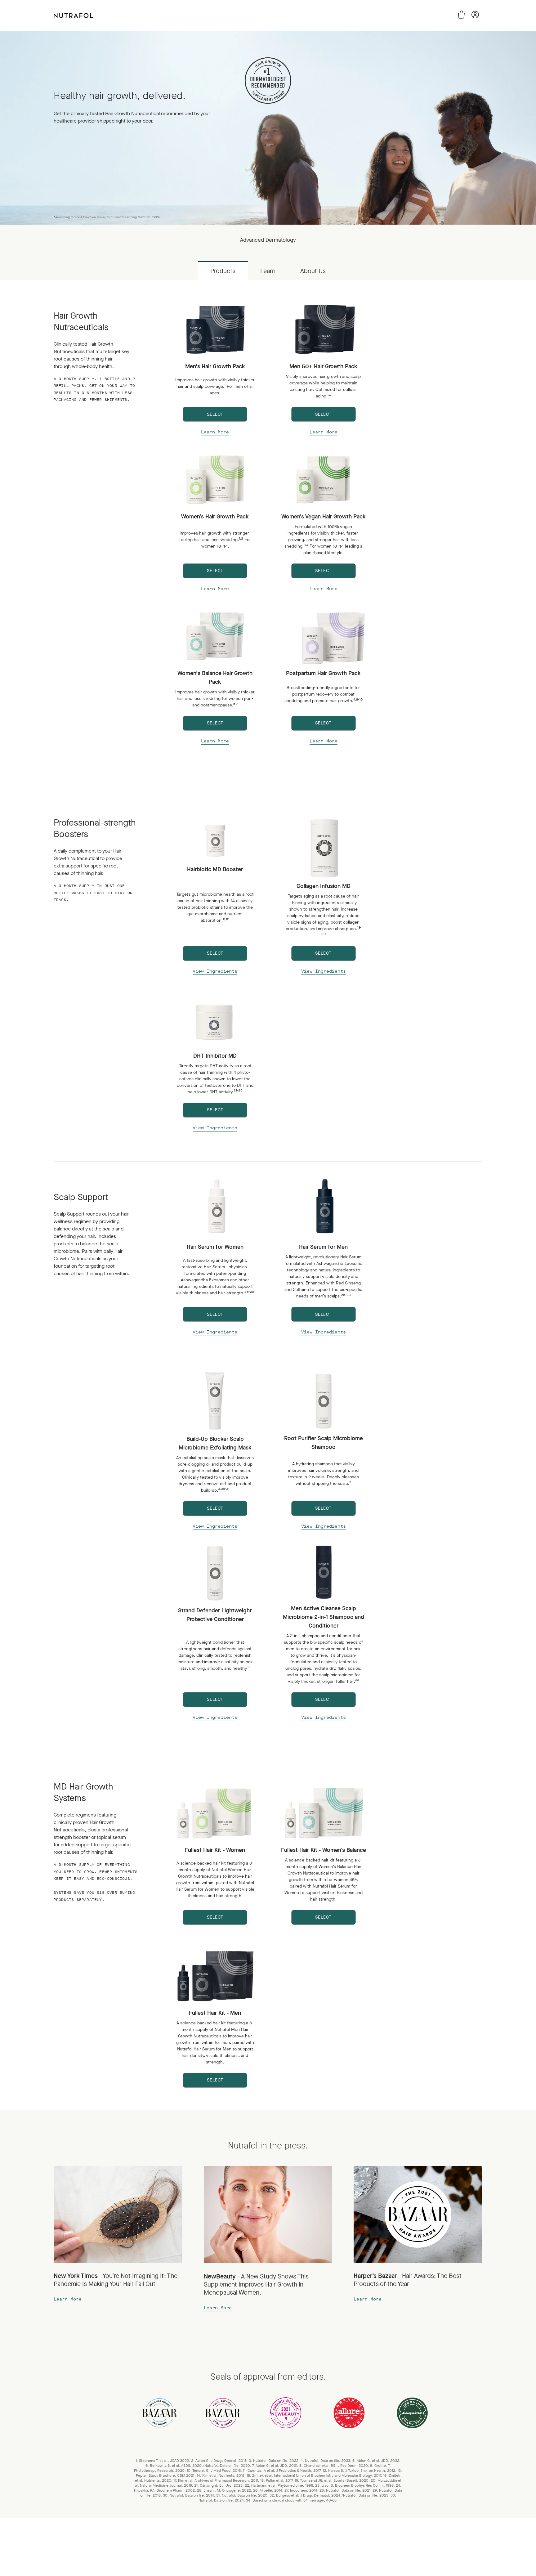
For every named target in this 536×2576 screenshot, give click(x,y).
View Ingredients (215, 971)
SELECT (323, 953)
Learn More (215, 432)
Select (215, 414)
